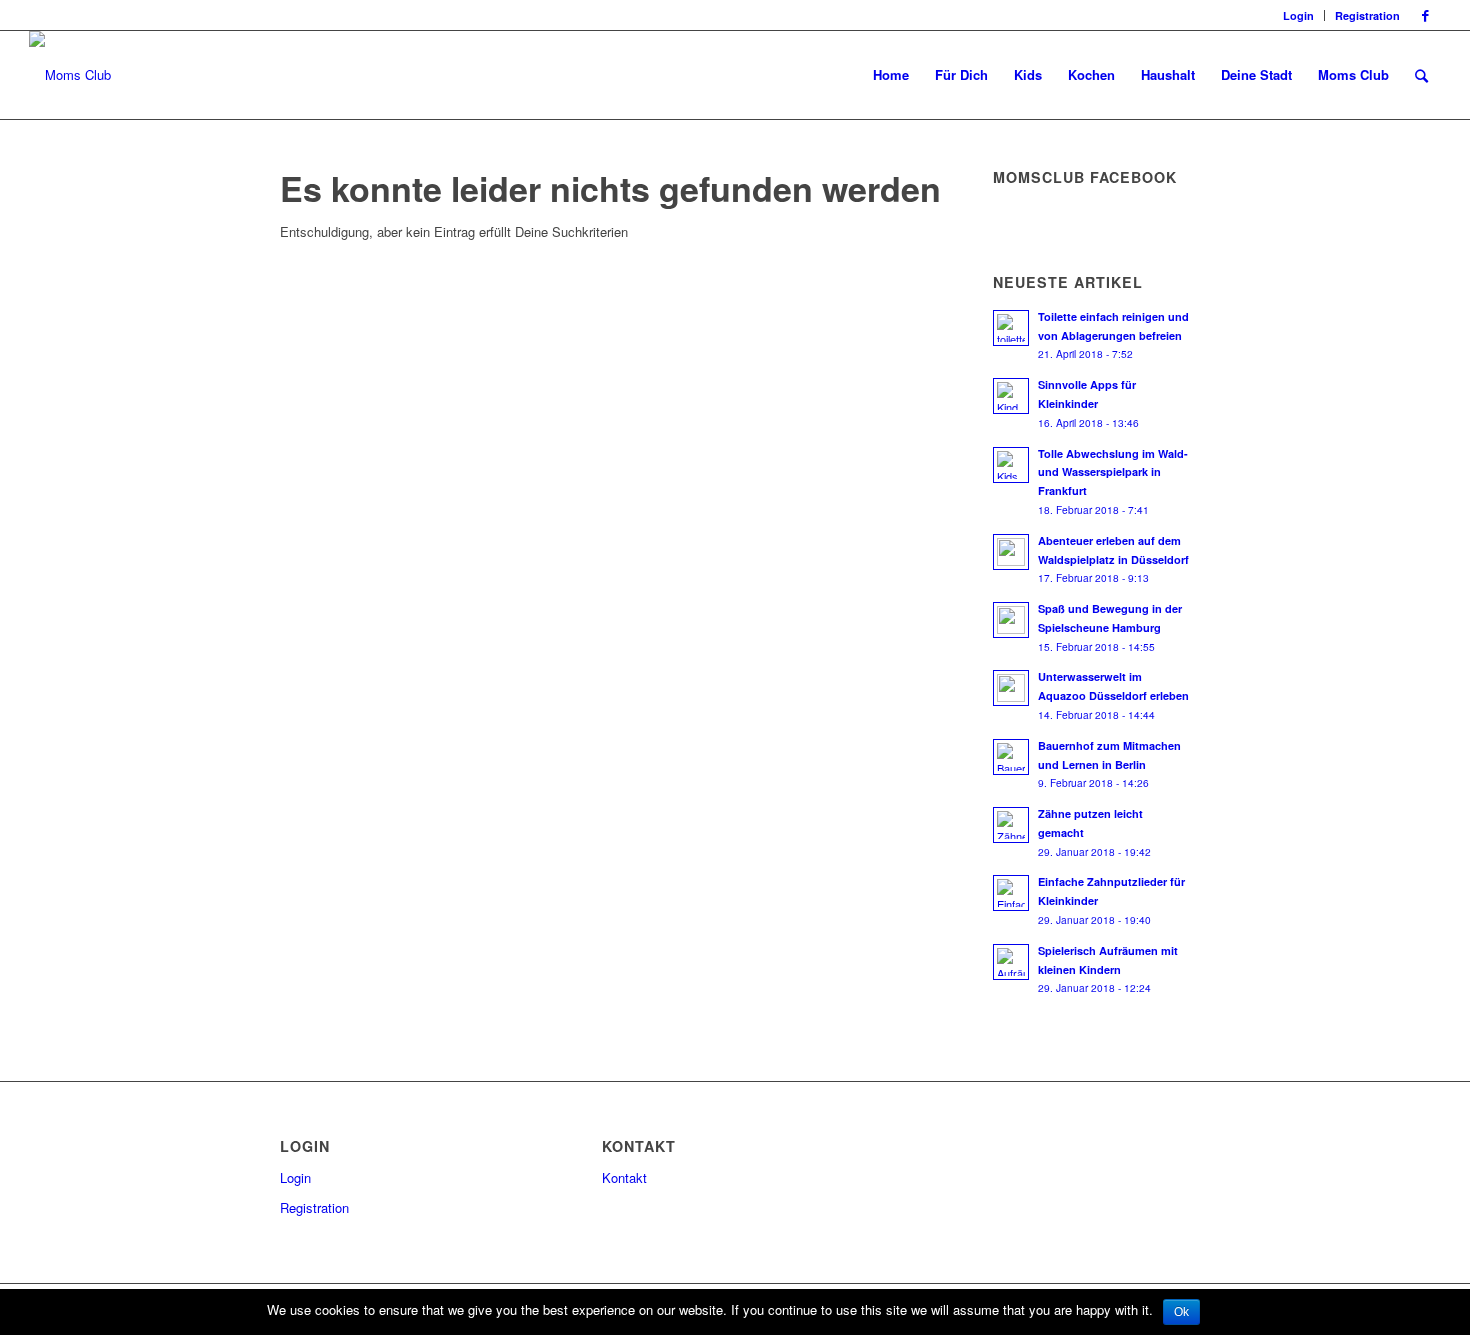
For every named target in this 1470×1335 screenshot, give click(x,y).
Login (1298, 15)
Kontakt (624, 1177)
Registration (1367, 15)
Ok (1181, 1312)
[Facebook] (1426, 15)
